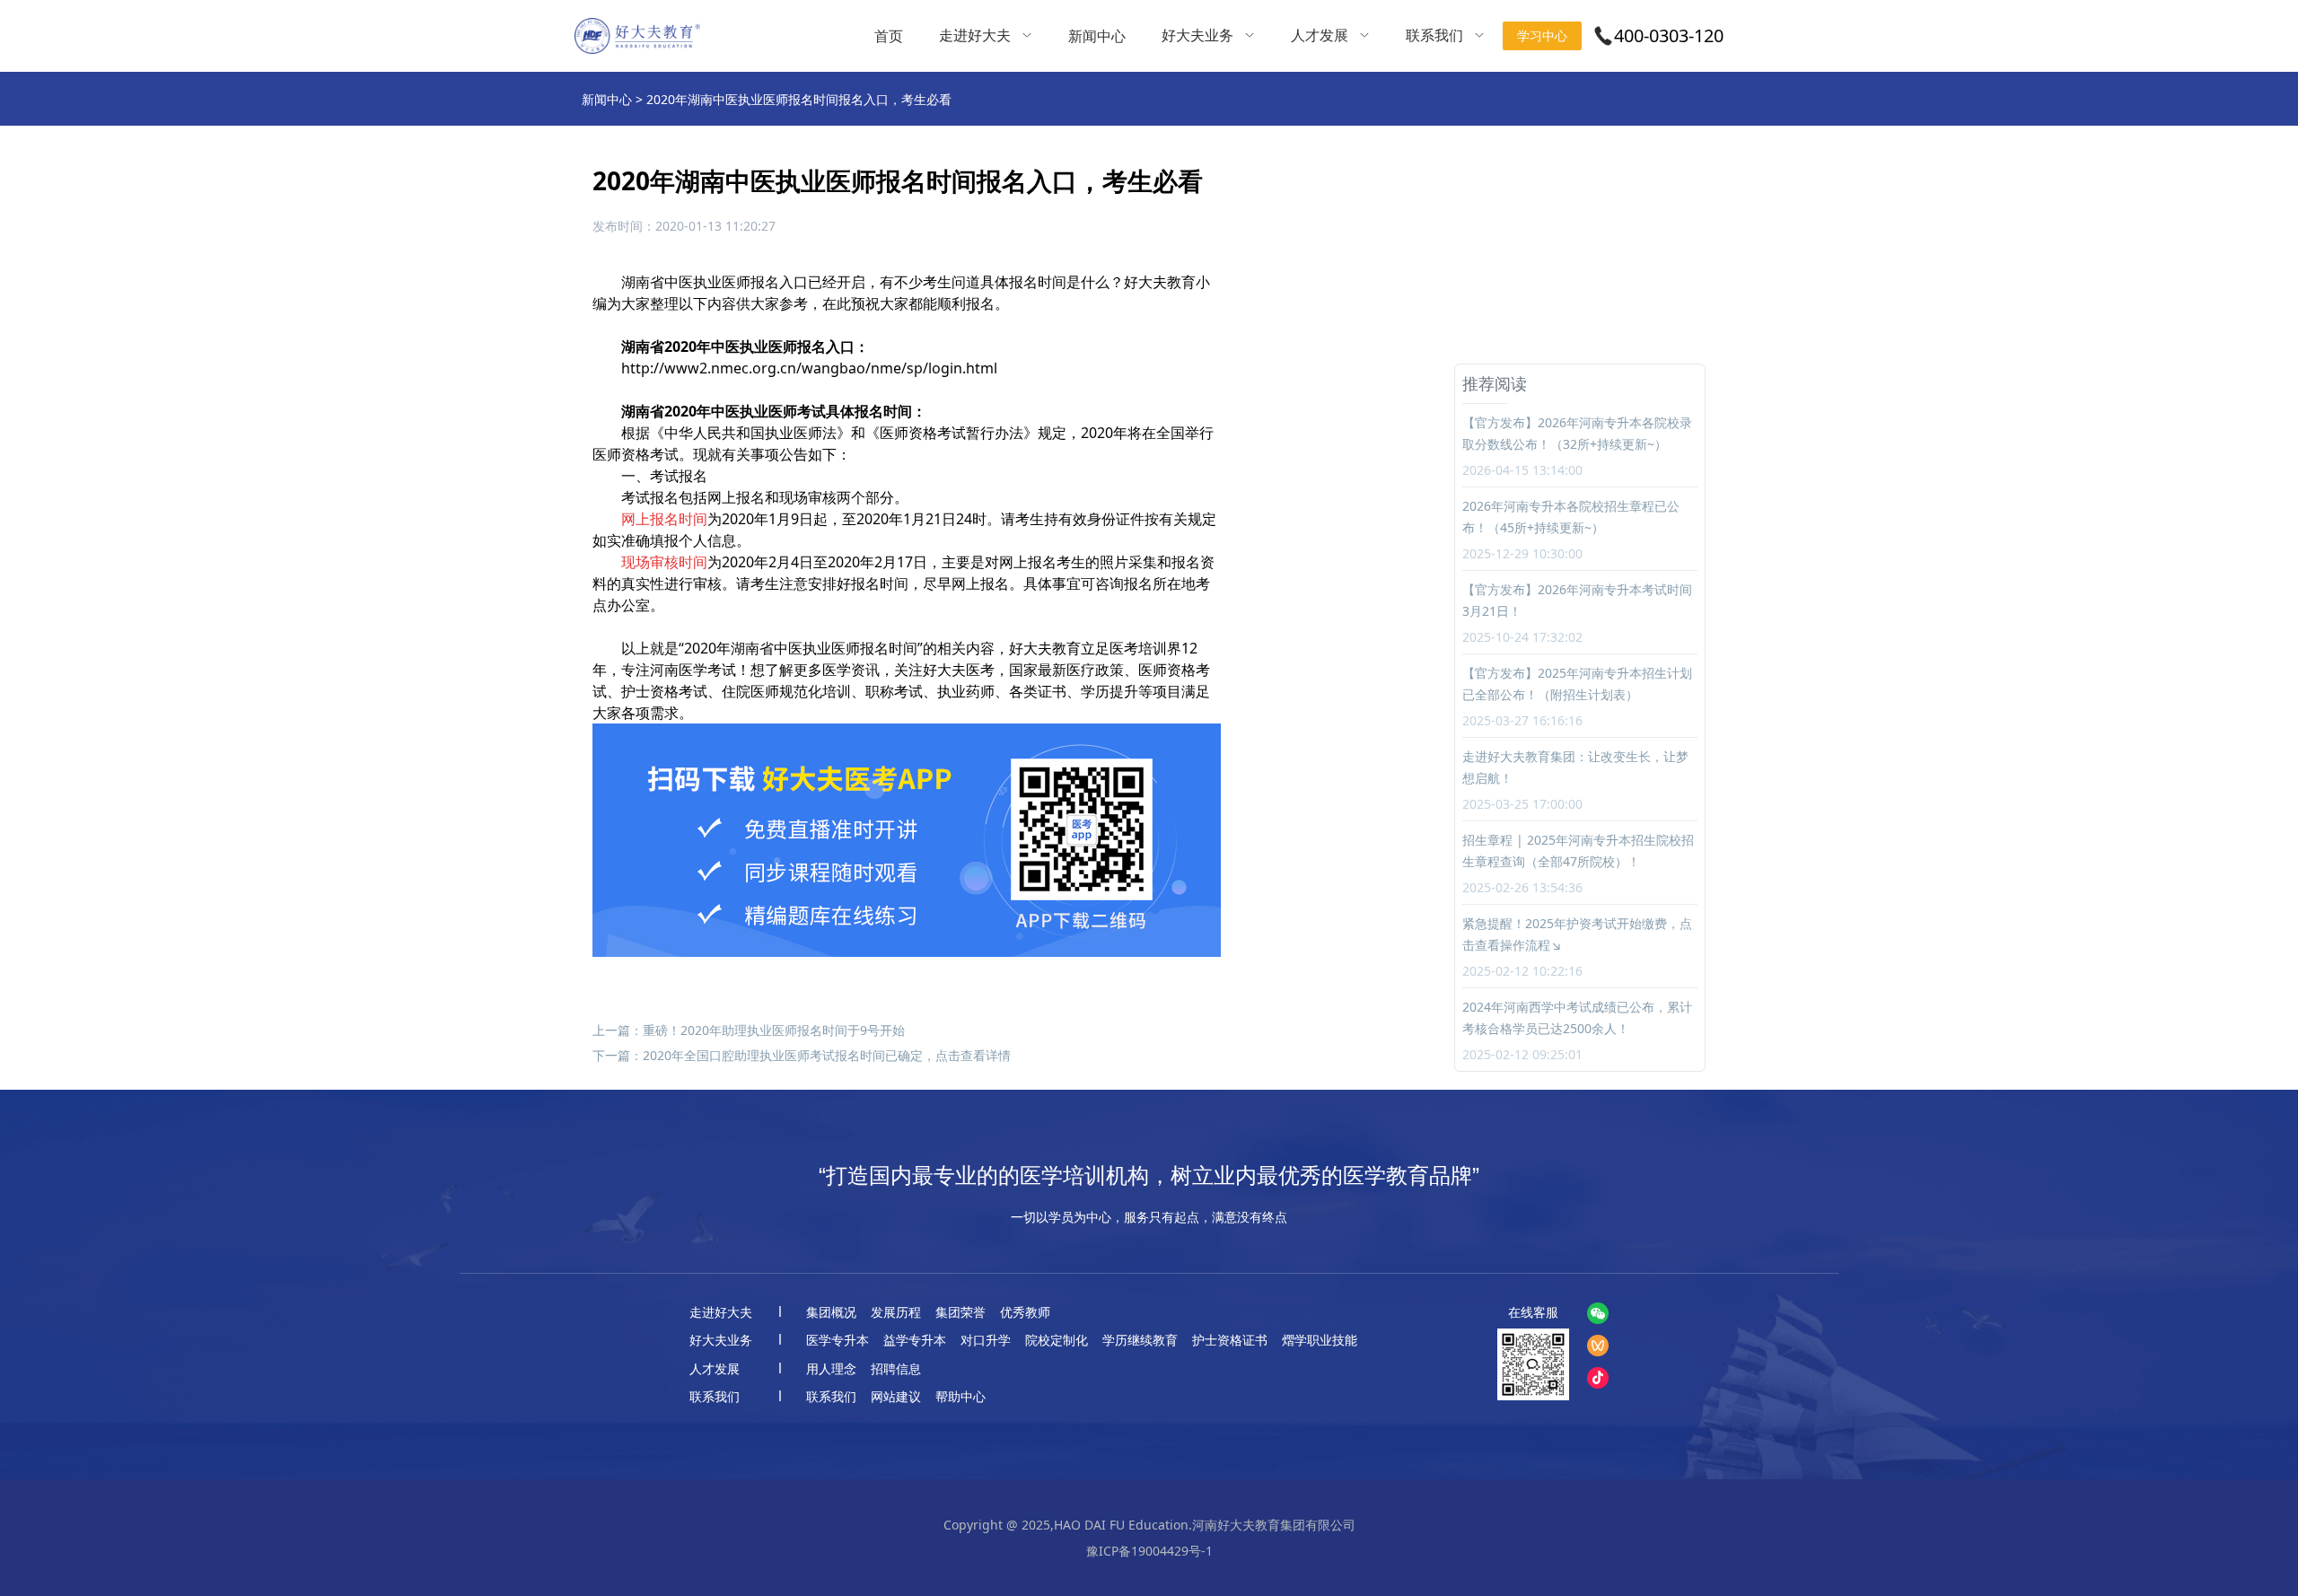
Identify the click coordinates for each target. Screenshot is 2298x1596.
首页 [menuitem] (889, 36)
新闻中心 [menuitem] (1097, 36)
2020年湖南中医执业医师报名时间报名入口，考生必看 (799, 99)
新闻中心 (607, 99)
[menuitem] (986, 36)
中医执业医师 (707, 282)
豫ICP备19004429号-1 (1149, 1551)
